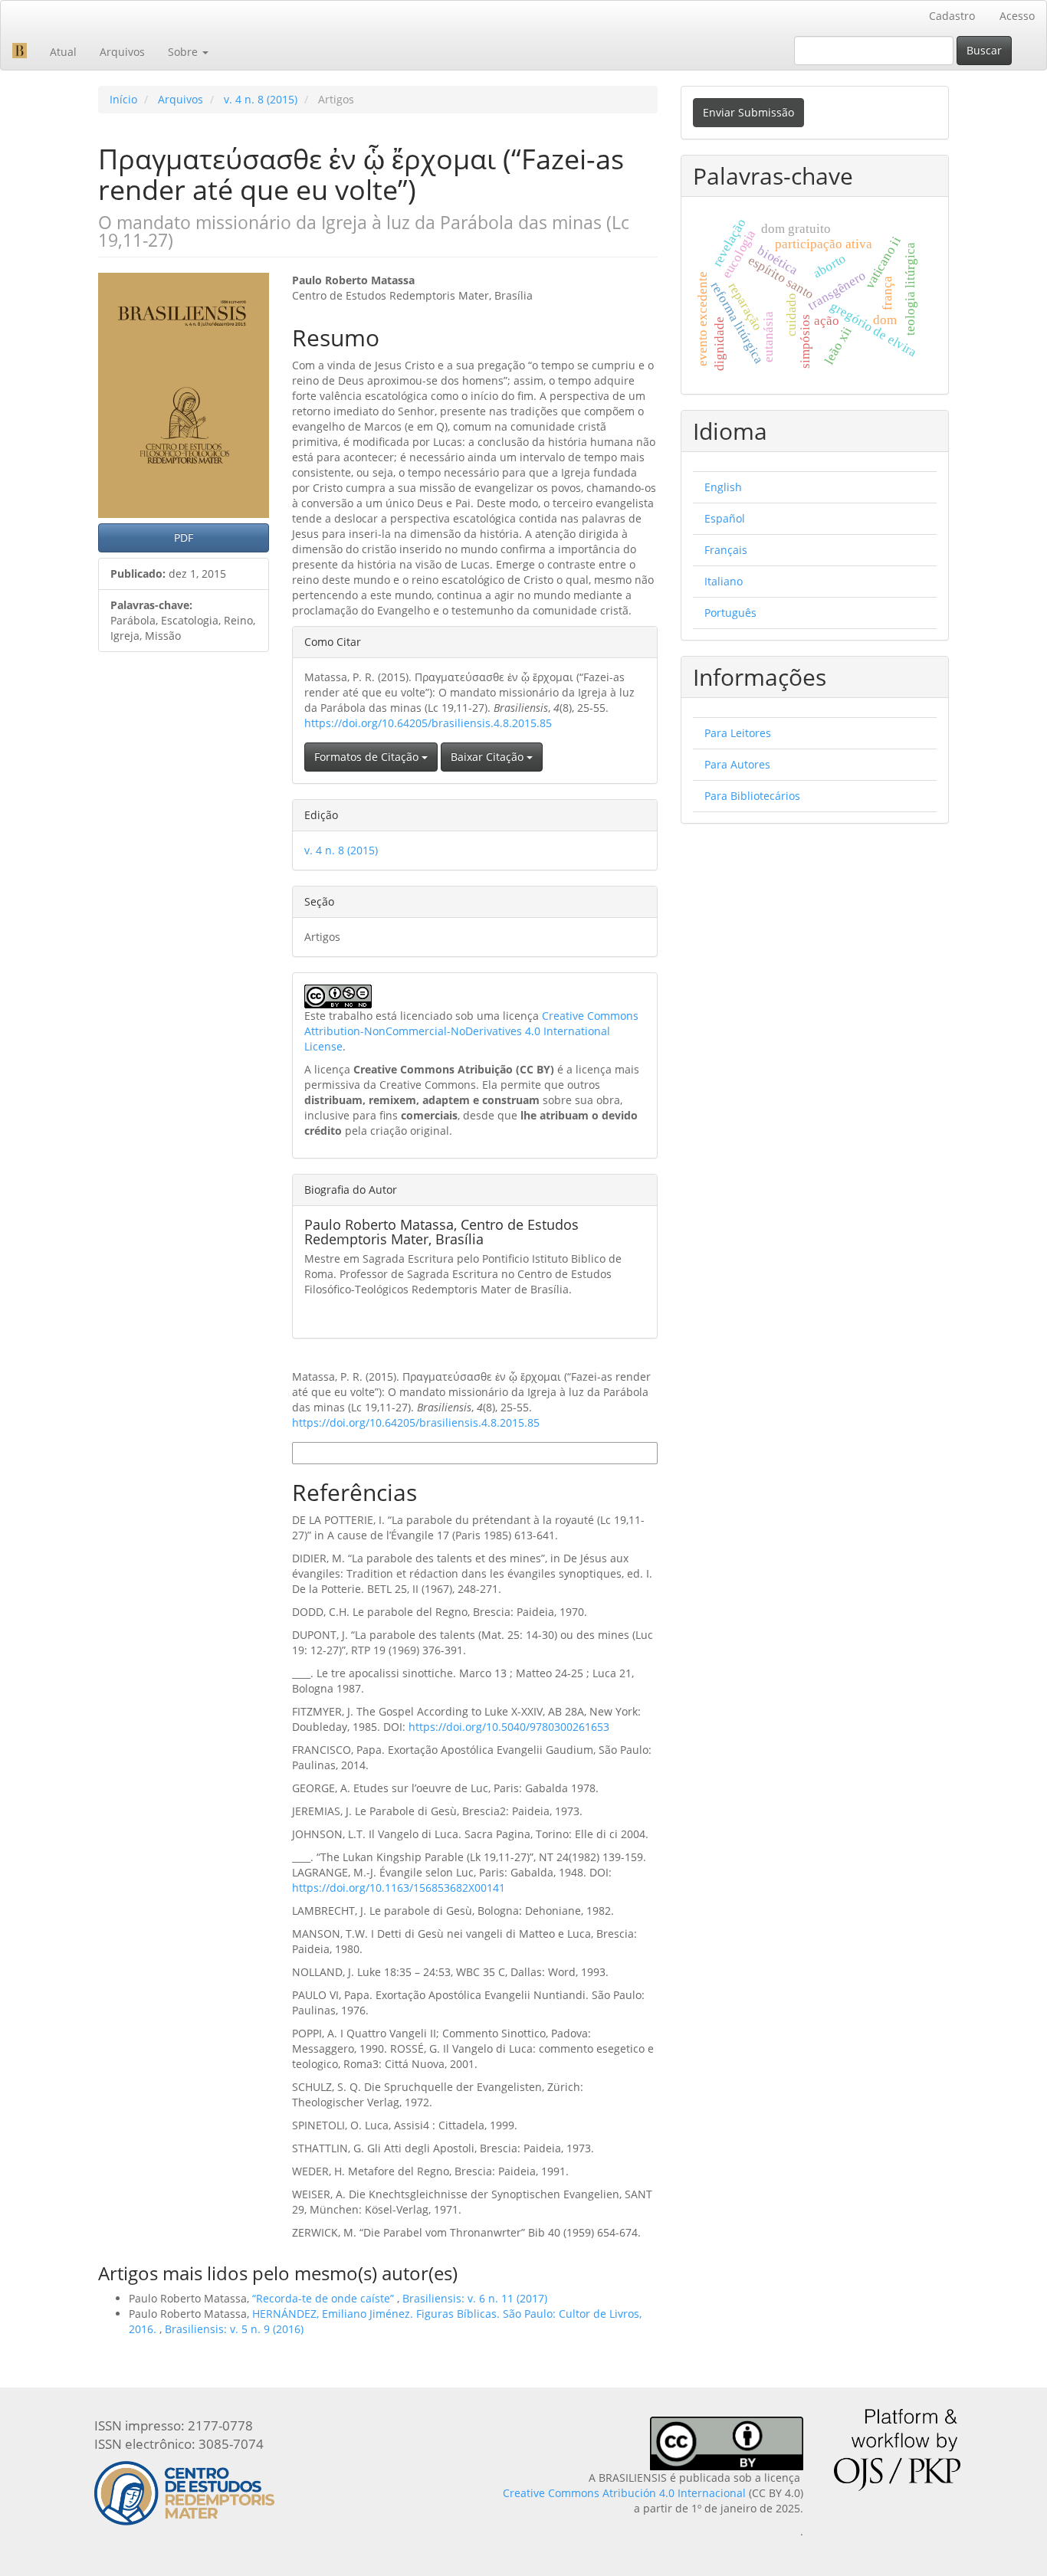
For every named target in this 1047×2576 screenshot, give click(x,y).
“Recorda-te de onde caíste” (325, 2298)
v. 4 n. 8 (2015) (261, 99)
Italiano (724, 581)
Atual (63, 52)
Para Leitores (738, 733)
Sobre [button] (184, 52)
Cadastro (952, 16)
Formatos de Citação (368, 757)
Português (730, 613)
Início (123, 99)
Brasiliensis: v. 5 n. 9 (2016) (234, 2329)
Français (726, 550)
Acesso (1017, 16)
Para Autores (737, 764)
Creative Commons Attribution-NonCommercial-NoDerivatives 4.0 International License (471, 1031)
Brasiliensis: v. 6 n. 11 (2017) (475, 2298)
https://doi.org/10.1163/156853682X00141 (399, 1888)
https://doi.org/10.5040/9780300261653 (509, 1727)
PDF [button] (184, 537)
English (723, 487)
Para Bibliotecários (752, 796)
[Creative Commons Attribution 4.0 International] (727, 2442)
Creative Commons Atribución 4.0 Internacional (624, 2493)
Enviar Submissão (748, 112)
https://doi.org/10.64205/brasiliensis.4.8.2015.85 (428, 723)
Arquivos (122, 52)
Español (725, 518)
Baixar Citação (489, 757)
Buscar (984, 50)
